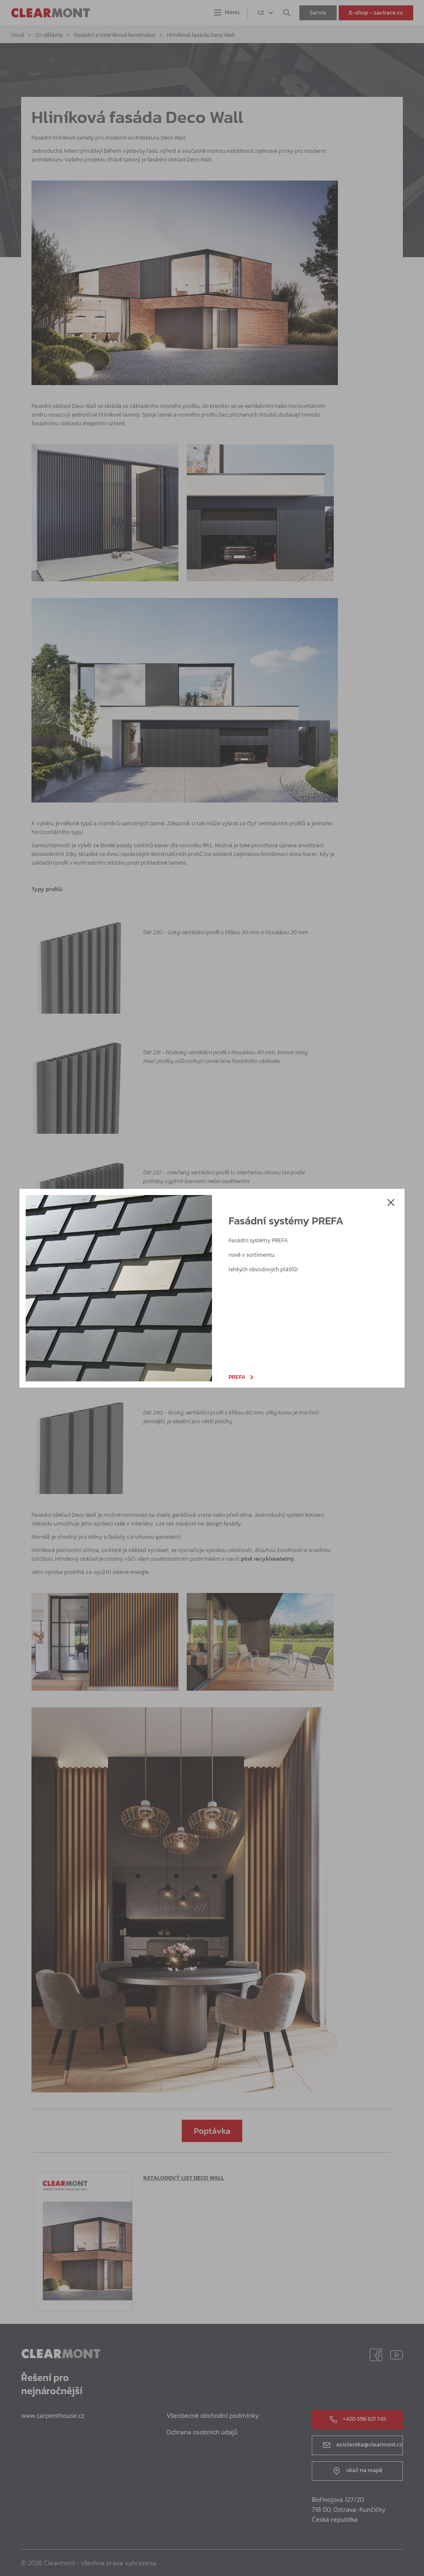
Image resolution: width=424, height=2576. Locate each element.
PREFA (237, 1377)
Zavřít (391, 1202)
